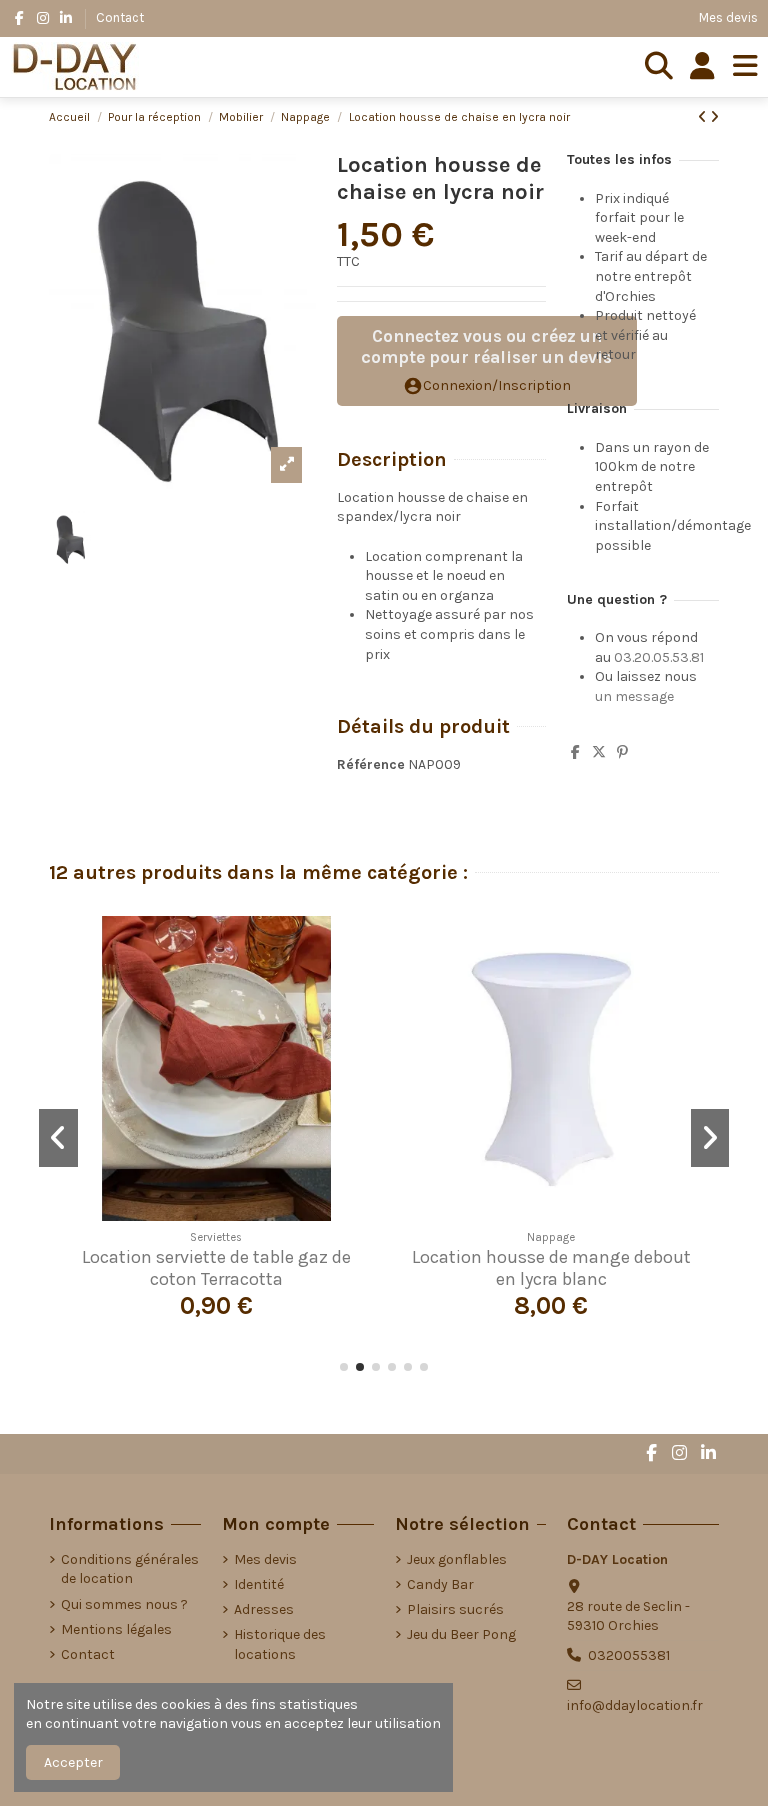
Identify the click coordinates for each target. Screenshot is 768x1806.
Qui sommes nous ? (124, 1604)
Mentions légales (116, 1629)
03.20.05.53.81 (659, 657)
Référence (371, 764)
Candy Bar (440, 1584)
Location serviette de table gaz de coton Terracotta (216, 1268)
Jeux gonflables (457, 1559)
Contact (120, 17)
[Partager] (575, 752)
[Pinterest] (622, 752)
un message (634, 696)
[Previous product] (704, 117)
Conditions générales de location (130, 1569)
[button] (344, 1367)
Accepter (73, 1762)
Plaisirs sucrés (455, 1609)
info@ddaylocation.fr (635, 1705)
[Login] (702, 67)
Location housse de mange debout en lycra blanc (551, 1268)
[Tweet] (599, 752)
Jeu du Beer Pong (461, 1634)
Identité (259, 1584)
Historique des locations (280, 1644)
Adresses (264, 1609)
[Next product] (714, 117)
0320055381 (629, 1655)
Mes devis (728, 17)
